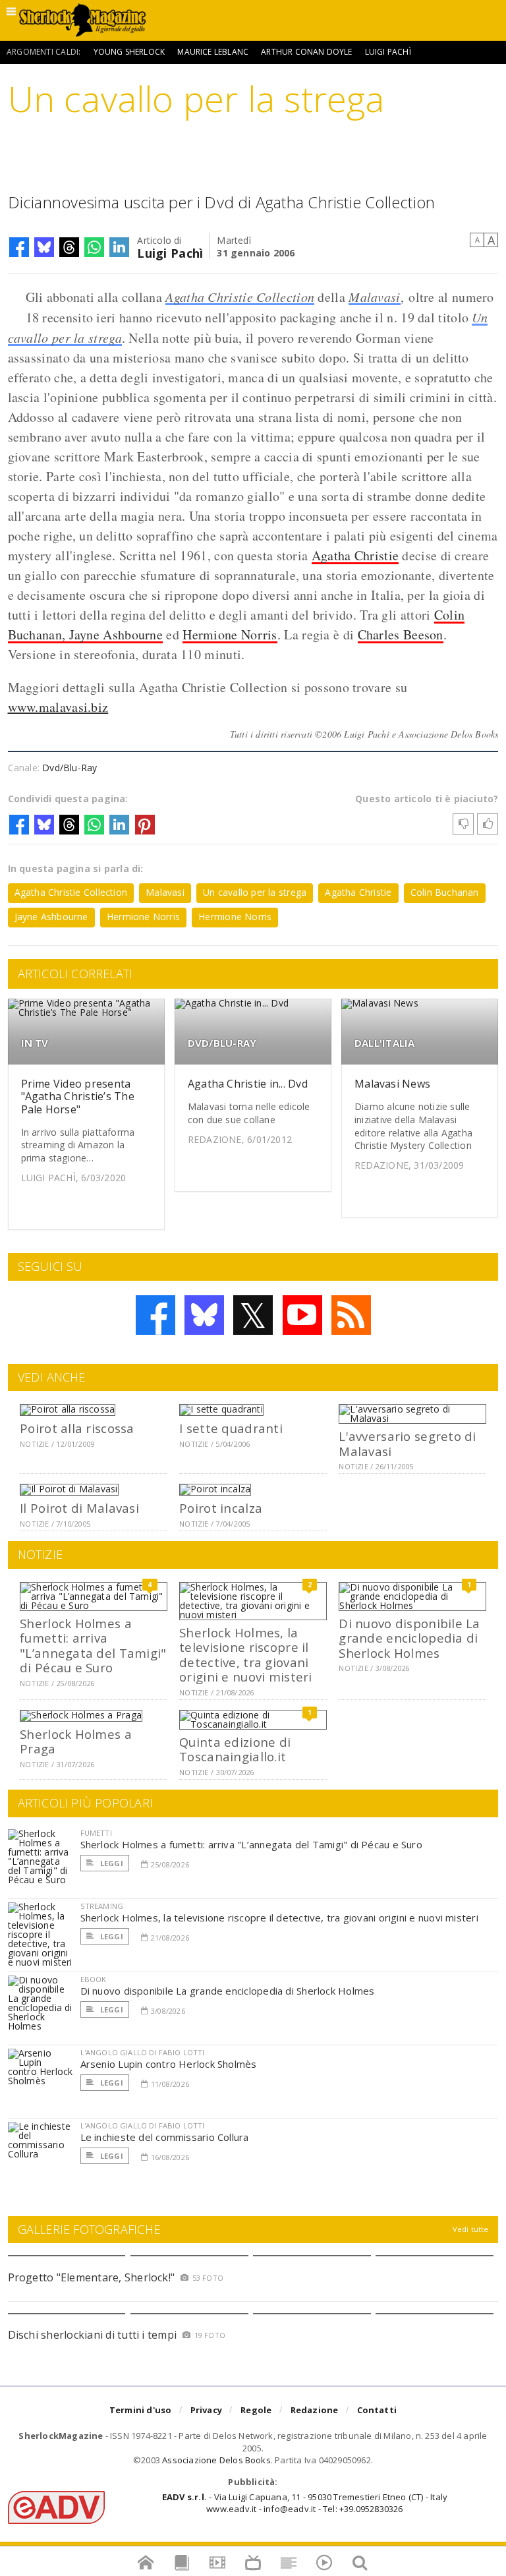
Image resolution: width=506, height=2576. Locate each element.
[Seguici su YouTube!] (302, 1315)
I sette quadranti (231, 1428)
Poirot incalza (221, 1508)
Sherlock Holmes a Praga (76, 1741)
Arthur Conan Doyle (306, 52)
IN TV (35, 1043)
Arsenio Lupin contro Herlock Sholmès (169, 2064)
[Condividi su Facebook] (19, 247)
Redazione (315, 2410)
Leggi (111, 1863)
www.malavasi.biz (58, 707)
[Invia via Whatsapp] (94, 247)
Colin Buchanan (445, 892)
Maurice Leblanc (213, 52)
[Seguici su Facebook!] (155, 1315)
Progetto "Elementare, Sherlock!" (92, 2277)
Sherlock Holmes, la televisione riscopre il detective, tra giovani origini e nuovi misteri (245, 1654)
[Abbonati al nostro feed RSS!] (351, 1315)
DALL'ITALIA (384, 1043)
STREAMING (102, 1906)
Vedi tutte (471, 2229)
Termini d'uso (141, 2410)
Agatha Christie (355, 555)
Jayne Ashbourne (51, 917)
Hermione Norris (230, 634)
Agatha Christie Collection (240, 297)
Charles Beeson (401, 634)
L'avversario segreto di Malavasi (407, 1443)
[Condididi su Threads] (69, 247)
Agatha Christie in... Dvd (248, 1084)
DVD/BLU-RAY (222, 1043)
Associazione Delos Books (216, 2460)
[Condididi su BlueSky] (44, 247)
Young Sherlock (129, 52)
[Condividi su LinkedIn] (119, 247)
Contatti (377, 2410)
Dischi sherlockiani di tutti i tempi (93, 2335)
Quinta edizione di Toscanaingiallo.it (235, 1749)
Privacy (206, 2410)
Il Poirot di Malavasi (79, 1508)
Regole (256, 2410)
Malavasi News (392, 1084)
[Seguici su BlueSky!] (204, 1315)
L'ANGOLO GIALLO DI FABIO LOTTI (143, 2052)
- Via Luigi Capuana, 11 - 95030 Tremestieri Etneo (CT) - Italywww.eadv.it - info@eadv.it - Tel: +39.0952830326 (305, 2503)
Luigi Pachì (388, 52)
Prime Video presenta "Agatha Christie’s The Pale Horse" (78, 1096)
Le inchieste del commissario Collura (165, 2137)
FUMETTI (96, 1833)
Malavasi (374, 297)
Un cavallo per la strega (255, 892)
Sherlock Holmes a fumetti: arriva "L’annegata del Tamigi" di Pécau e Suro (93, 1645)
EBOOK (94, 1979)
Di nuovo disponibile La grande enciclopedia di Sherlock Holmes (409, 1638)
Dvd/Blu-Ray (70, 768)
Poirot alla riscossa (77, 1428)
